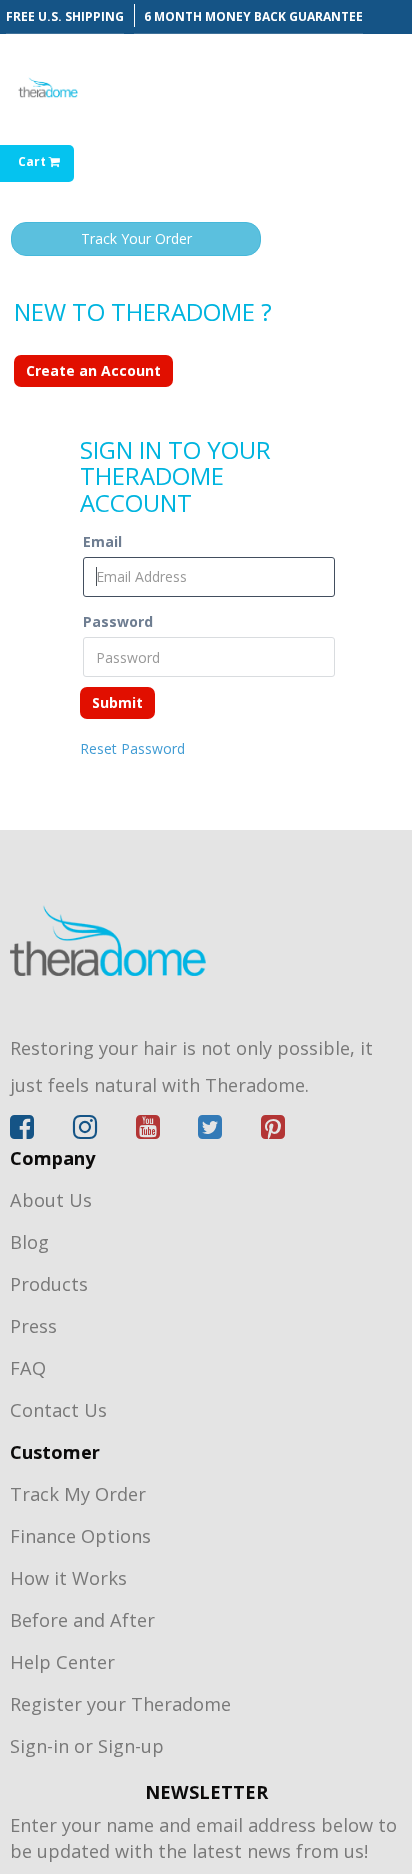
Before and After (82, 1620)
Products (49, 1284)
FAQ (28, 1368)
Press (33, 1326)
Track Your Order (136, 238)
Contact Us (58, 1410)
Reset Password (132, 748)
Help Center (62, 1662)
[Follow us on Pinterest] (273, 1131)
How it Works (68, 1578)
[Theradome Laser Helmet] (206, 940)
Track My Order (78, 1494)
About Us (51, 1200)
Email (102, 541)
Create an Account (93, 370)
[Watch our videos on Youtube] (167, 1131)
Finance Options (80, 1536)
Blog (29, 1242)
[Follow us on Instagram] (104, 1131)
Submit (117, 702)
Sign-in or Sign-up (87, 1746)
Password (118, 621)
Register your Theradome (120, 1704)
